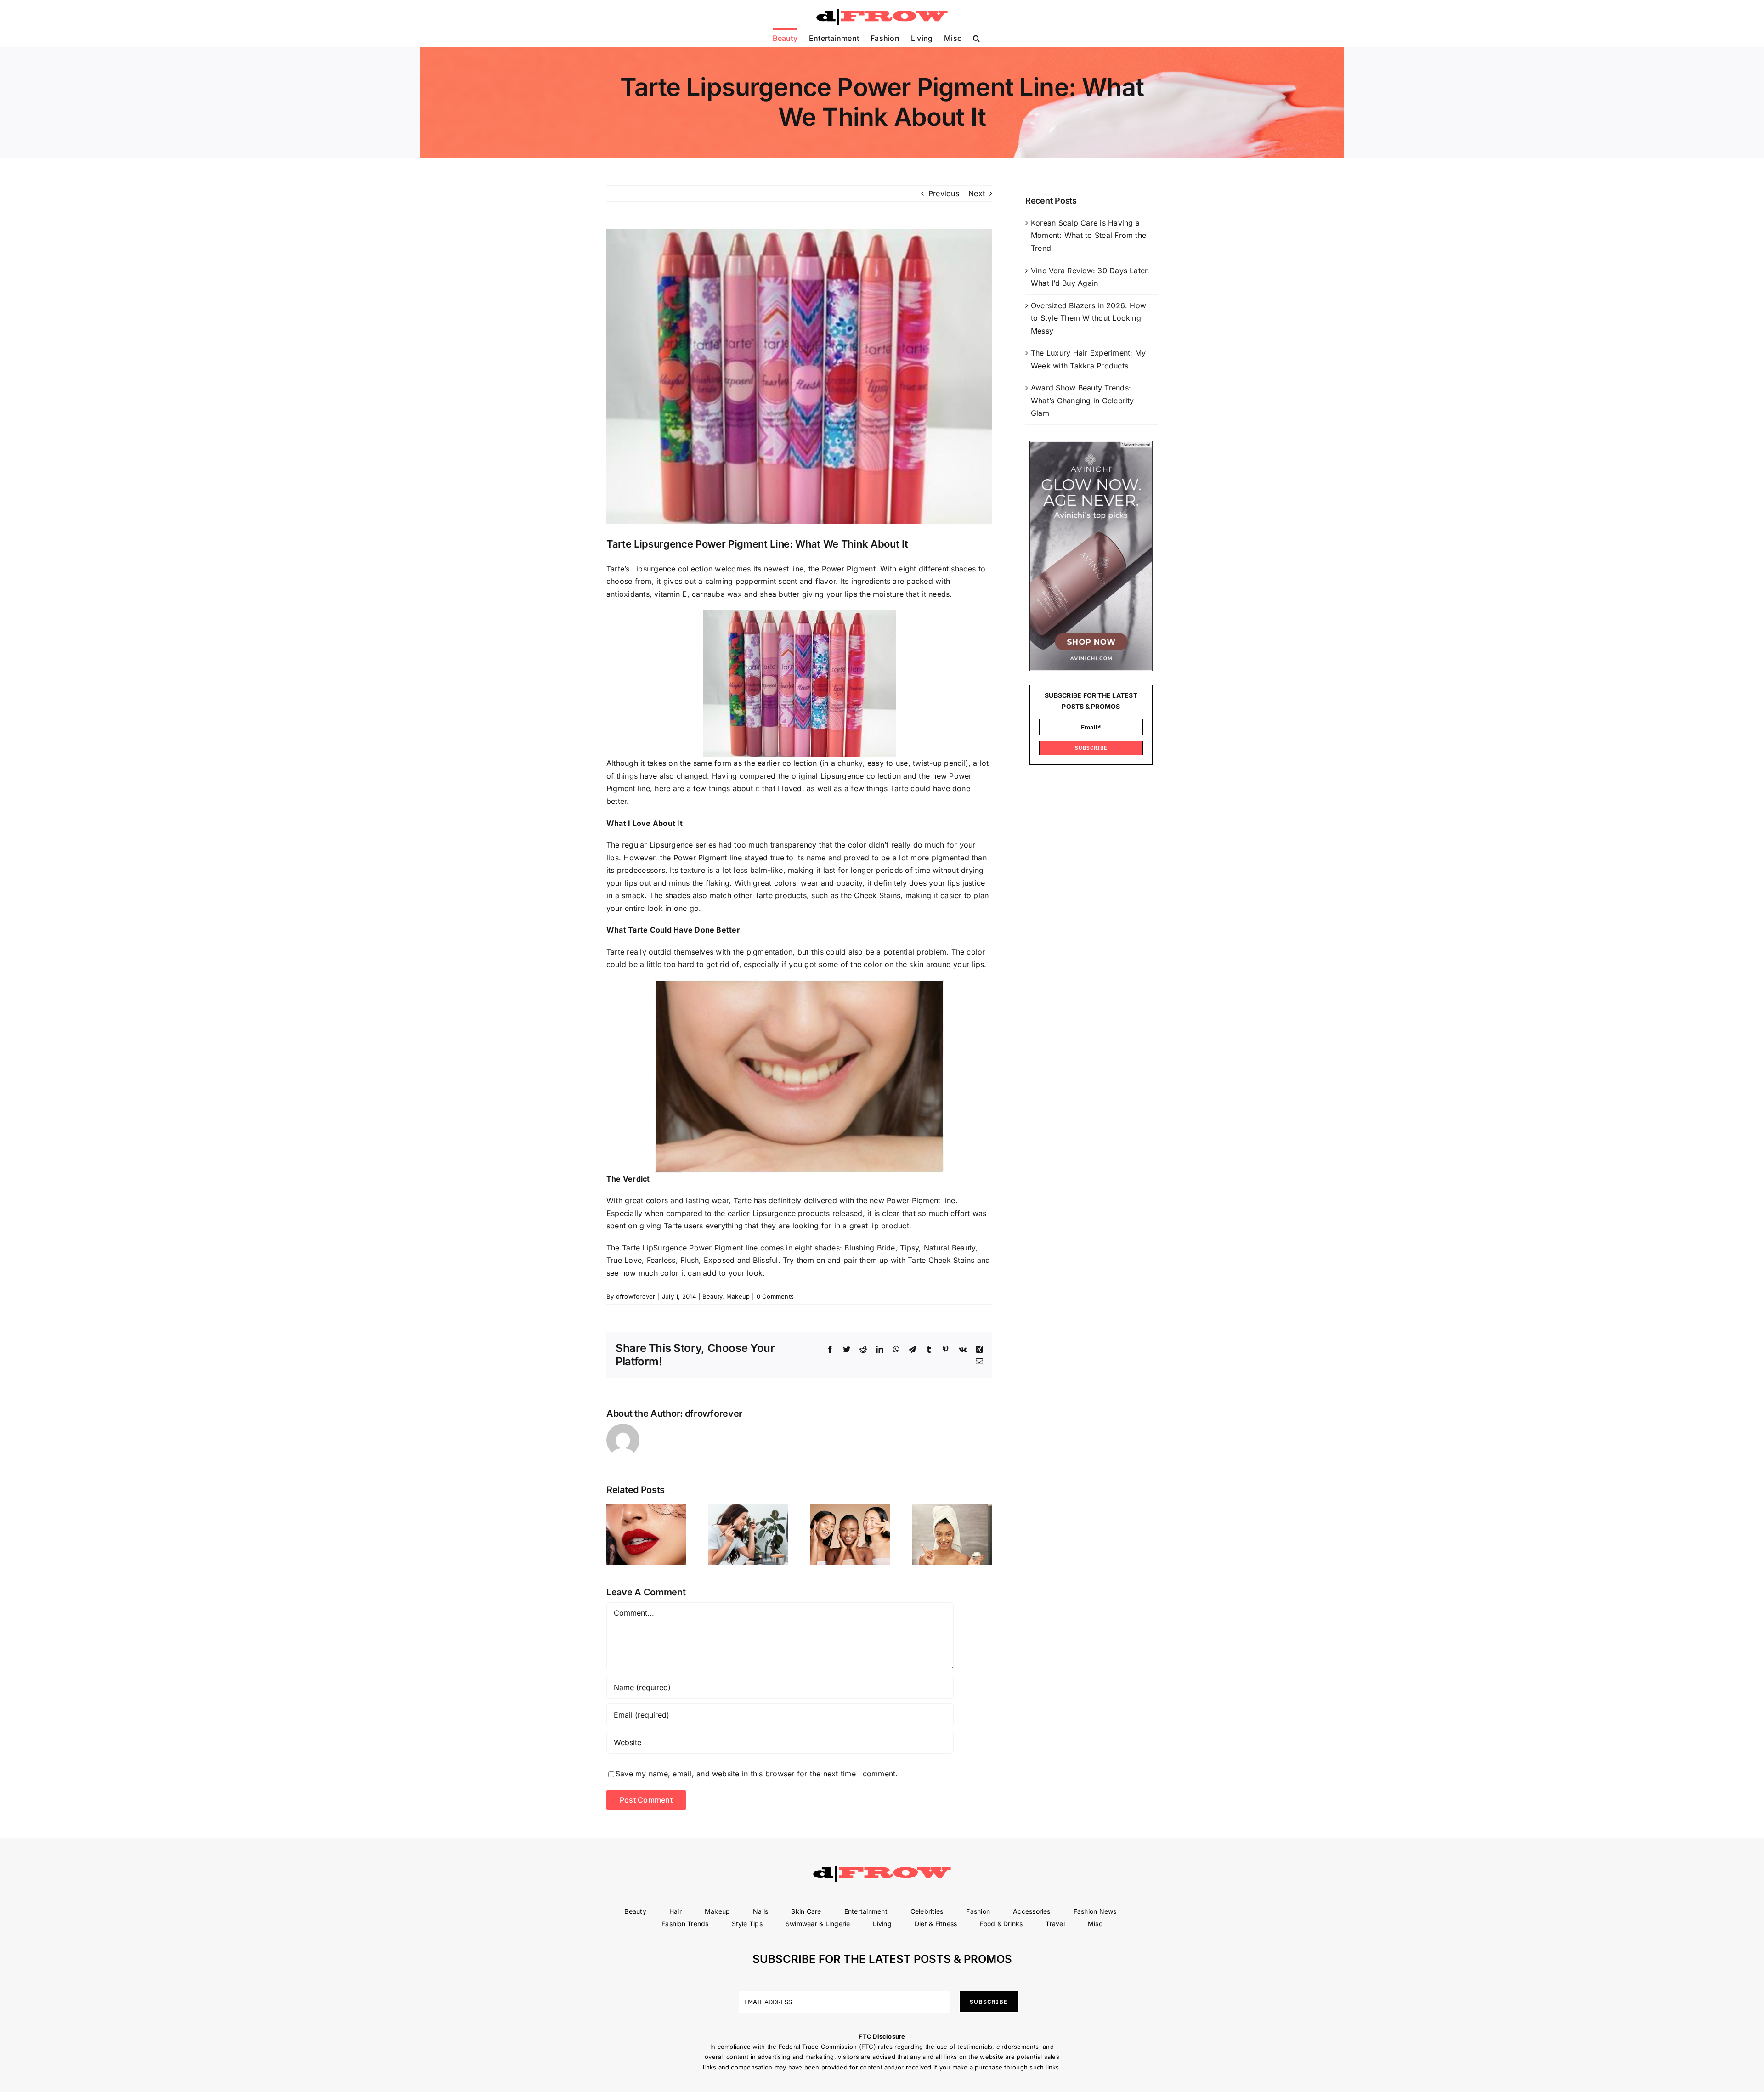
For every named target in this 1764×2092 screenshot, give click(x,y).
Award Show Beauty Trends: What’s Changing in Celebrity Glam (1083, 400)
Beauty (712, 1296)
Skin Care (806, 1911)
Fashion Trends (685, 1924)
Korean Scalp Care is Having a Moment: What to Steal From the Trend (1088, 235)
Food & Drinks (1001, 1924)
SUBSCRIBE (1091, 748)
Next (977, 193)
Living (882, 1924)
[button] (976, 38)
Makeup (738, 1296)
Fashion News (1095, 1911)
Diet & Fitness (936, 1924)
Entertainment (866, 1911)
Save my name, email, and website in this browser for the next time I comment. (757, 1774)
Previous (944, 193)
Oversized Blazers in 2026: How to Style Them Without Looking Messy (1088, 318)
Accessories (1032, 1911)
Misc (1095, 1924)
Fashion (978, 1911)
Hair (676, 1911)
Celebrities (927, 1911)
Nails (760, 1911)
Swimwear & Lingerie (818, 1924)
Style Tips (747, 1924)
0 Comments (775, 1296)
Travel (1055, 1924)
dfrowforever (636, 1296)
